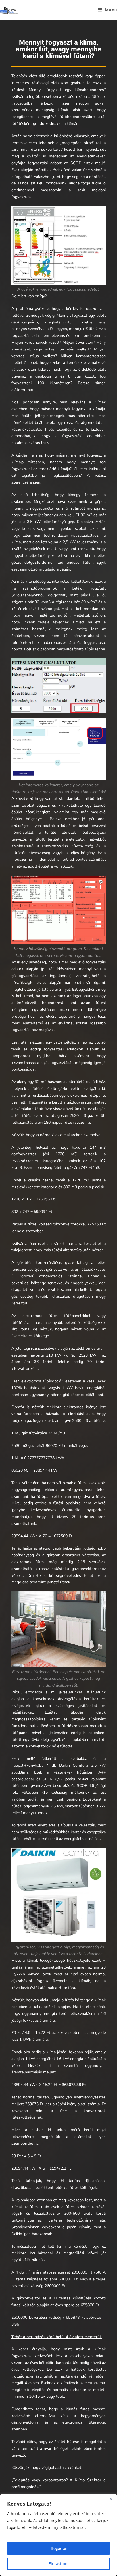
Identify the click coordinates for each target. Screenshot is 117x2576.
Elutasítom (59, 2564)
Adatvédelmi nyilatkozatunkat (57, 2527)
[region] (58, 2535)
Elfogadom (59, 2548)
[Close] (111, 2499)
